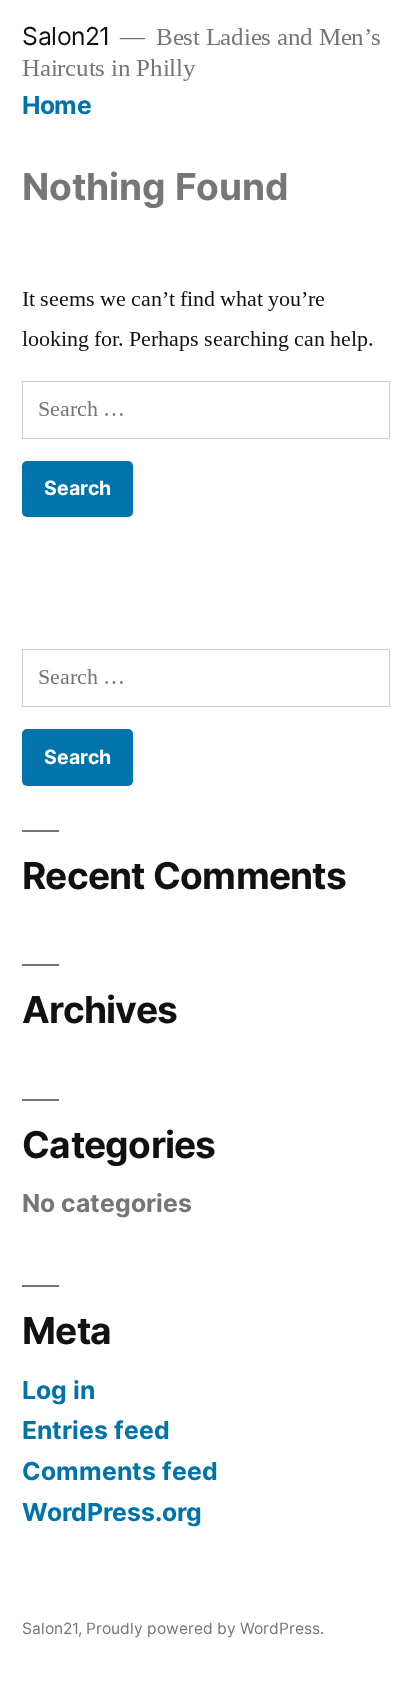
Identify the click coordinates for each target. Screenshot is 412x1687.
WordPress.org (112, 1512)
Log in (58, 1390)
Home (56, 105)
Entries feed (96, 1430)
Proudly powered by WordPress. (205, 1628)
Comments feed (120, 1471)
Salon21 (66, 36)
